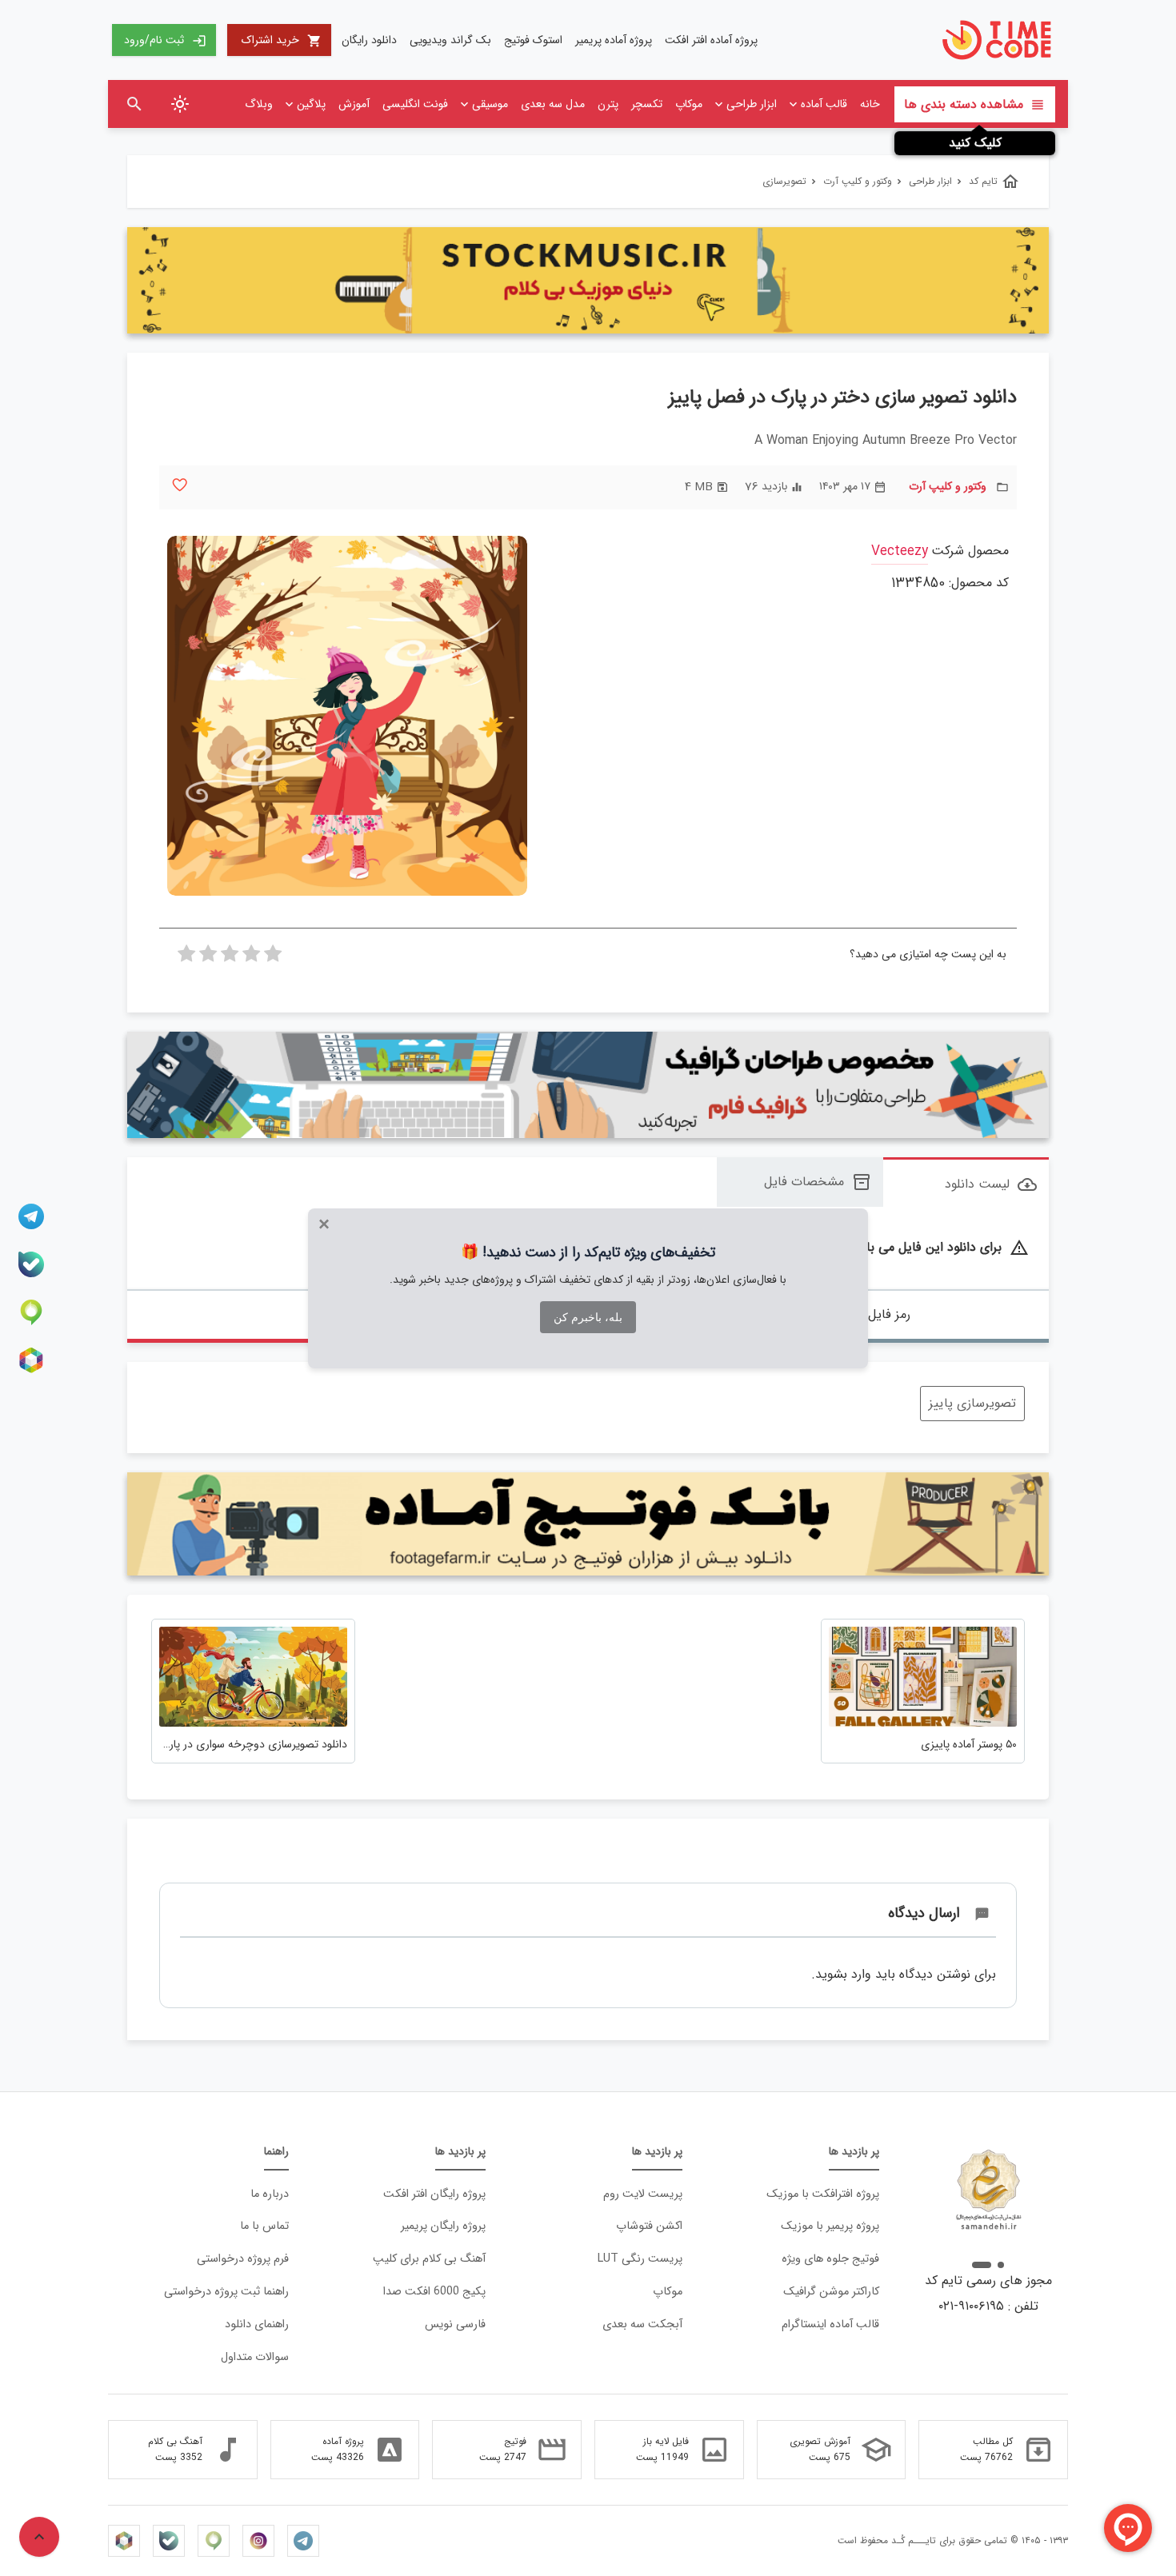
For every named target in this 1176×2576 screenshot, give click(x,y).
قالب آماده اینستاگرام (830, 2324)
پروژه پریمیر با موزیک (830, 2226)
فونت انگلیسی (415, 104)
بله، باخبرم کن (588, 1317)
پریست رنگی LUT (640, 2259)
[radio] (273, 958)
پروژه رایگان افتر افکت (434, 2194)
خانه (870, 104)
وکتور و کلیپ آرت (948, 487)
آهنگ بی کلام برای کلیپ (429, 2259)
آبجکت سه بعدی (642, 2324)
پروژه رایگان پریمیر (443, 2226)
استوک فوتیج (533, 40)
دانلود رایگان (369, 40)
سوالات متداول (255, 2357)
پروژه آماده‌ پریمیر (614, 40)
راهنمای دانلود (257, 2324)
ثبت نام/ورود (165, 40)
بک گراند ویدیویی (450, 40)
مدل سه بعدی (553, 104)
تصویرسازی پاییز (972, 1403)
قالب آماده (824, 104)
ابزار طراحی (752, 104)
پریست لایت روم (643, 2194)
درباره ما (270, 2194)
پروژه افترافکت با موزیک (823, 2194)
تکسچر (647, 104)
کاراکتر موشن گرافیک (831, 2292)
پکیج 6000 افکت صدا (434, 2292)
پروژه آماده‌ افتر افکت (711, 40)
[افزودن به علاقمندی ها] (180, 485)
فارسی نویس (455, 2324)
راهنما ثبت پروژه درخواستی (226, 2292)
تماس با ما (264, 2226)
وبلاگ (259, 104)
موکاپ (689, 104)
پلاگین (311, 104)
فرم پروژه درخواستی (243, 2259)
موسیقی (490, 104)
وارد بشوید (843, 1974)
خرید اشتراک (282, 40)
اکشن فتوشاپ (649, 2226)
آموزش (354, 104)
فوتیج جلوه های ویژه (830, 2259)
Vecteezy (900, 551)
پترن (608, 104)
